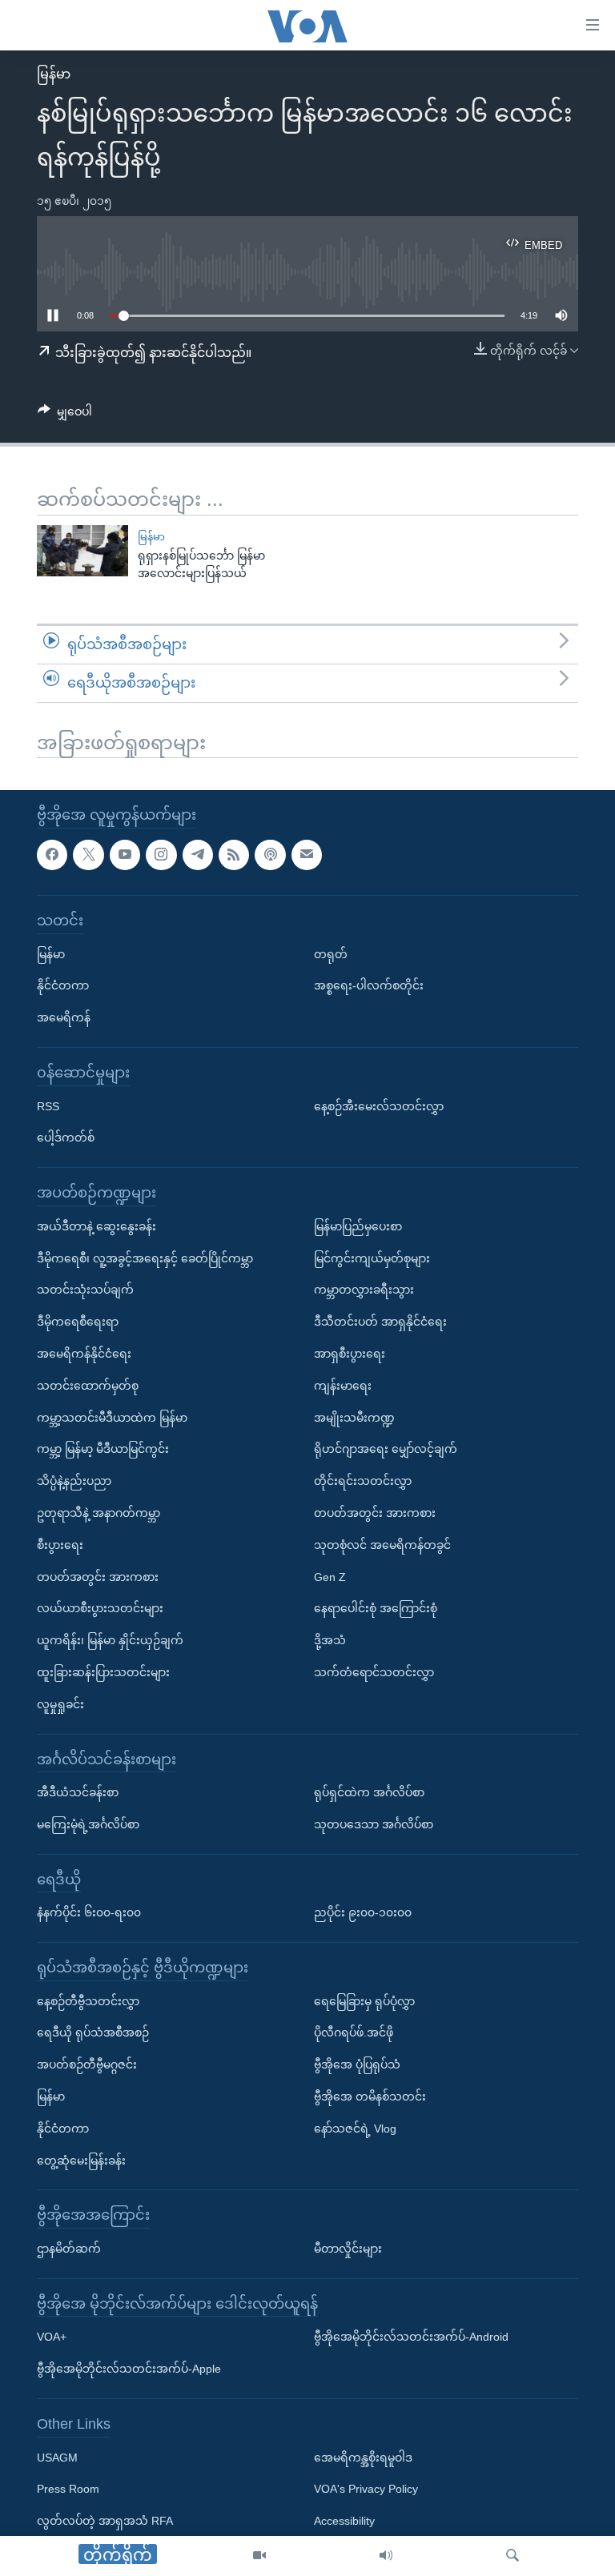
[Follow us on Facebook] (52, 855)
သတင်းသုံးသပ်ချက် (85, 1290)
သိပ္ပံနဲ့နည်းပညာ (74, 1482)
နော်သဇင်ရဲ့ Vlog (355, 2129)
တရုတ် (331, 954)
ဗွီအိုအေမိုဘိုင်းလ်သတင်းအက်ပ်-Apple (129, 2369)
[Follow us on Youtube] (125, 855)
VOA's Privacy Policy (366, 2490)
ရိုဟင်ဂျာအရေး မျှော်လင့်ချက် (386, 1450)
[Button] (65, 415)
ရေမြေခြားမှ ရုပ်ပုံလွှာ (364, 2001)
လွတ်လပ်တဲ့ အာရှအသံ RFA (105, 2522)
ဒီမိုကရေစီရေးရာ (78, 1322)
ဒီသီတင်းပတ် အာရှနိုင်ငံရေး (380, 1322)
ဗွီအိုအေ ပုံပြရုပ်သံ (357, 2065)
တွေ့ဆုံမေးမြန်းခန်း (81, 2161)
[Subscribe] (307, 855)
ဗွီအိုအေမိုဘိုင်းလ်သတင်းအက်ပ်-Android (411, 2337)
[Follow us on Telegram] (198, 855)
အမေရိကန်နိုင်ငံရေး (84, 1354)
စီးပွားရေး (60, 1545)
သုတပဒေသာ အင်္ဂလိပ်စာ (374, 1824)
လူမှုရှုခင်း (60, 1704)
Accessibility (344, 2522)
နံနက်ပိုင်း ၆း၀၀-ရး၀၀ (89, 1913)
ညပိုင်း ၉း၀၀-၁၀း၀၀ (363, 1913)
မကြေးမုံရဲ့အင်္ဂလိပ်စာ (88, 1824)
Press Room (68, 2490)
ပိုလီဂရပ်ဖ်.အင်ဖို (354, 2033)
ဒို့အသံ (330, 1640)
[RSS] (234, 855)
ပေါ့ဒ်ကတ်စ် (66, 1138)
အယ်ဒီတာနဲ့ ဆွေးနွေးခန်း (96, 1226)
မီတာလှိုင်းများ (348, 2249)
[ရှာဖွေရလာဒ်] (512, 2556)
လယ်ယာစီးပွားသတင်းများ (100, 1609)
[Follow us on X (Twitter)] (88, 855)
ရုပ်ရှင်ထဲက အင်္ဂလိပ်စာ (369, 1792)
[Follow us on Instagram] (161, 855)
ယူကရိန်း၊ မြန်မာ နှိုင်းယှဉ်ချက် (110, 1640)
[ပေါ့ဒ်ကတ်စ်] (270, 855)
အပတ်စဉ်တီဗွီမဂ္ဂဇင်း (87, 2065)
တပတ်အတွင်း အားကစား (98, 1577)
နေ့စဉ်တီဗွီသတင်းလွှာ (88, 2001)
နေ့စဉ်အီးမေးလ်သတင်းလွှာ (379, 1106)
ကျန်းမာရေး (343, 1386)
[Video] (259, 2556)
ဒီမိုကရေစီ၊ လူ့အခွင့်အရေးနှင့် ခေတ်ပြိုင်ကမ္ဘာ (145, 1258)
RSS (48, 1106)
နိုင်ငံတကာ (63, 986)
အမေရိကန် (64, 1018)
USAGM (57, 2458)
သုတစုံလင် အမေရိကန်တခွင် (382, 1545)
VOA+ (52, 2337)
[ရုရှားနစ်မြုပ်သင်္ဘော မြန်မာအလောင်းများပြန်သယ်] (82, 551)
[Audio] (386, 2556)
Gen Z (330, 1577)
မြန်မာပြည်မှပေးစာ (358, 1226)
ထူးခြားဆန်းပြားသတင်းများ (103, 1672)
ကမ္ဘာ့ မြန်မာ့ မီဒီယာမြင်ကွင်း (103, 1450)
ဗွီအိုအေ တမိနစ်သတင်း (370, 2097)
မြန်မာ (54, 74)
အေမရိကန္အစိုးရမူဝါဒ (363, 2458)
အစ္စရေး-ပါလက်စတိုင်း (369, 986)
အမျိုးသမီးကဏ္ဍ (354, 1418)
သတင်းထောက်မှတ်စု (88, 1386)
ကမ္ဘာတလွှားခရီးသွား (364, 1290)
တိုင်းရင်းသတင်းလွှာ (363, 1482)
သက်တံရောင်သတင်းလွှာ (374, 1672)
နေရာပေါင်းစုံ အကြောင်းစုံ (376, 1609)
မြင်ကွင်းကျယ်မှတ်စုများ (372, 1258)
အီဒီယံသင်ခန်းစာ (78, 1792)
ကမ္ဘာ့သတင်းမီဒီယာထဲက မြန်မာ (112, 1418)
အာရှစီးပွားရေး (350, 1354)
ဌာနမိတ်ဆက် (69, 2249)
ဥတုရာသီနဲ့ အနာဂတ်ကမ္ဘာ (98, 1513)
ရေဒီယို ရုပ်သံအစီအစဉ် (93, 2033)
